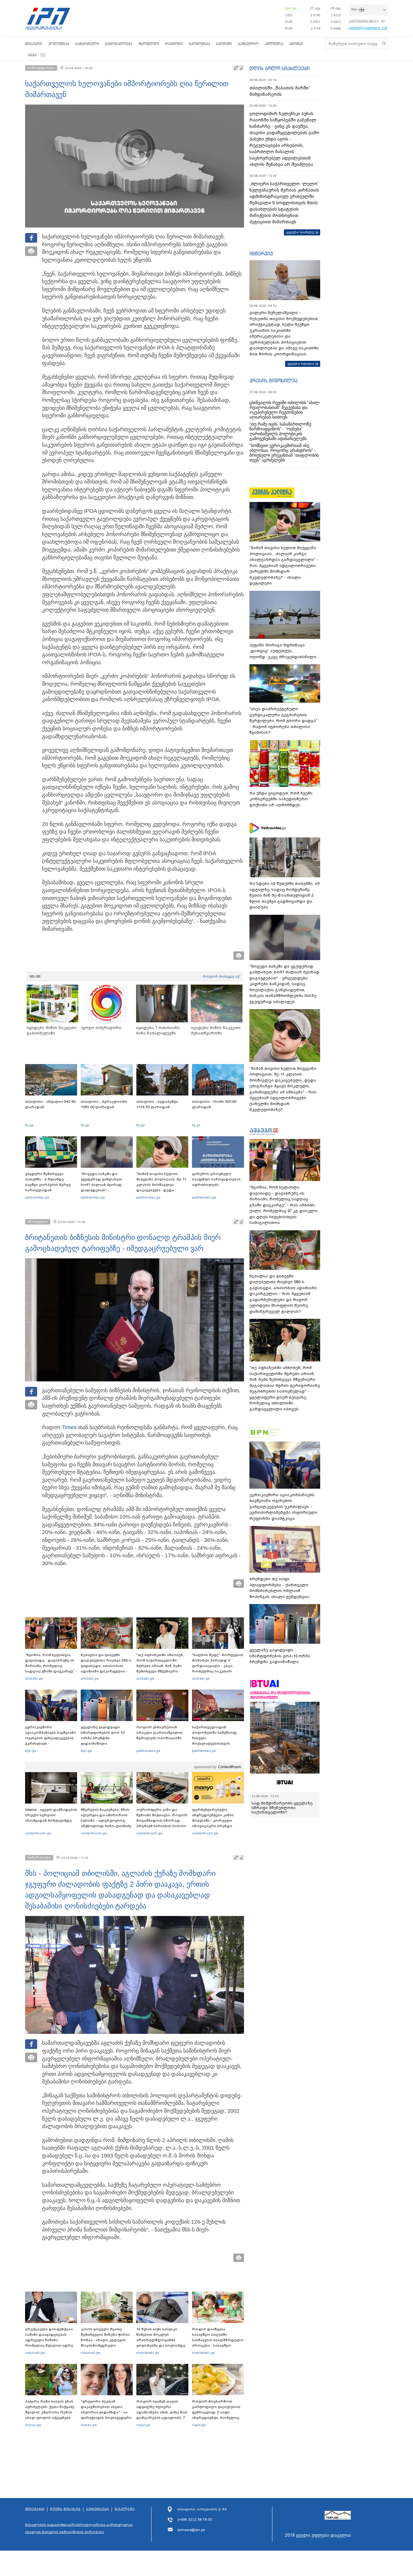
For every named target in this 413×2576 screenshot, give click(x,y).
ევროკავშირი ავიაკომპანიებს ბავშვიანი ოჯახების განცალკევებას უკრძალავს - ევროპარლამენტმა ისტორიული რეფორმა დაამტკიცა (50, 1743)
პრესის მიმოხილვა (273, 380)
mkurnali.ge (35, 2353)
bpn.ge (291, 8)
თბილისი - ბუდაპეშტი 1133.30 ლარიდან (157, 1104)
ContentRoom (229, 1767)
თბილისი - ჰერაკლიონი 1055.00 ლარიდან (104, 1104)
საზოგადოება (119, 44)
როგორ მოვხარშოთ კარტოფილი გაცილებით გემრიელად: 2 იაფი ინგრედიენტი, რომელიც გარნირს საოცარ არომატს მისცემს (216, 2415)
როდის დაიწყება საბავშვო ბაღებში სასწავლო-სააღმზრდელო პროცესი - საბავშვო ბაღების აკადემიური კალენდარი (218, 2343)
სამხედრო (248, 44)
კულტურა (274, 44)
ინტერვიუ (261, 254)
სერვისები (98, 2510)
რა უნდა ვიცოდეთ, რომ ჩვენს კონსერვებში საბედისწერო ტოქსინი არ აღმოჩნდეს (281, 799)
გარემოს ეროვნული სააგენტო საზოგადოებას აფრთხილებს (216, 1179)
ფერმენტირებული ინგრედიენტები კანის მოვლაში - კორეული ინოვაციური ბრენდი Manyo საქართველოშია (215, 1820)
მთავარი (34, 44)
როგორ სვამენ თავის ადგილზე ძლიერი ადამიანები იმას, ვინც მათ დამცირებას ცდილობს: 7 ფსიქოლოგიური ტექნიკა (162, 2412)
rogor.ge (143, 2425)
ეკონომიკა (199, 44)
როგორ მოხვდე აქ (221, 976)
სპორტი (224, 44)
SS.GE (35, 976)
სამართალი (87, 44)
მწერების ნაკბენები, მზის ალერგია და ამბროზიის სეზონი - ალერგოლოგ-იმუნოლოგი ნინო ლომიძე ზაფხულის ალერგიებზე (106, 1820)
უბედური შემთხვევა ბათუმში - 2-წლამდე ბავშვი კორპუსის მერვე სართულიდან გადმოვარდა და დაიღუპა (50, 1185)
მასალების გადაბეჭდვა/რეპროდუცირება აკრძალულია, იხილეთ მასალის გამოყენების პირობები (79, 2528)
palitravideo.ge (37, 1197)
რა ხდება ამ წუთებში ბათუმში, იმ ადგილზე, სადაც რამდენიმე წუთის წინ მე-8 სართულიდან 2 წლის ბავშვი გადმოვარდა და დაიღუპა (285, 895)
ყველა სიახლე (300, 232)
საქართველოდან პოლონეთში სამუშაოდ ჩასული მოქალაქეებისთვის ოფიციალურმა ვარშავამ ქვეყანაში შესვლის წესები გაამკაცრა (217, 1743)
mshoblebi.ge (148, 2353)
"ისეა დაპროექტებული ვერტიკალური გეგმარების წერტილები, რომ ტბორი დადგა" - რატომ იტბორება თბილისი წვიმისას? (283, 721)
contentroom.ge (38, 1833)
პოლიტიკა (59, 44)
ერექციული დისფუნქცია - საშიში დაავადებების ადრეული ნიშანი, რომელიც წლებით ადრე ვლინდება (50, 2340)
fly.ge (29, 1125)
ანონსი (296, 44)
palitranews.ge (148, 1751)
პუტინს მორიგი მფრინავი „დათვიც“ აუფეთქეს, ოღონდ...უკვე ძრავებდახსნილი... (284, 651)
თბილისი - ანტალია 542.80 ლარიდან (50, 1104)
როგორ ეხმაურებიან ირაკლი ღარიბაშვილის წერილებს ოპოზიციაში (159, 1733)
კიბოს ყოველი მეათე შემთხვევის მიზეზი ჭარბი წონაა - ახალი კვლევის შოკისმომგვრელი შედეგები (105, 2340)
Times (69, 1427)
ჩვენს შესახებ (65, 2510)
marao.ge (33, 2425)
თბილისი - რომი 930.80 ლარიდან (214, 1104)
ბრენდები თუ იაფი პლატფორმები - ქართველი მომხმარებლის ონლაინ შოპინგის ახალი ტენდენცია (279, 1588)
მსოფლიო (149, 44)
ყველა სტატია (301, 364)
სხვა (32, 55)
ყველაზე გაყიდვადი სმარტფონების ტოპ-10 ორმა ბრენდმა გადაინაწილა (103, 1735)
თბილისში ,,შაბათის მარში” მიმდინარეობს (280, 91)
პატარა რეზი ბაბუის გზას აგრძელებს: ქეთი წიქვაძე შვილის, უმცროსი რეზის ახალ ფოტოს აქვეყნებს (50, 2409)
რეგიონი (174, 44)
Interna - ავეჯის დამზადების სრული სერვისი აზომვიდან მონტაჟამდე (51, 1815)
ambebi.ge (34, 1678)
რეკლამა (125, 2510)
